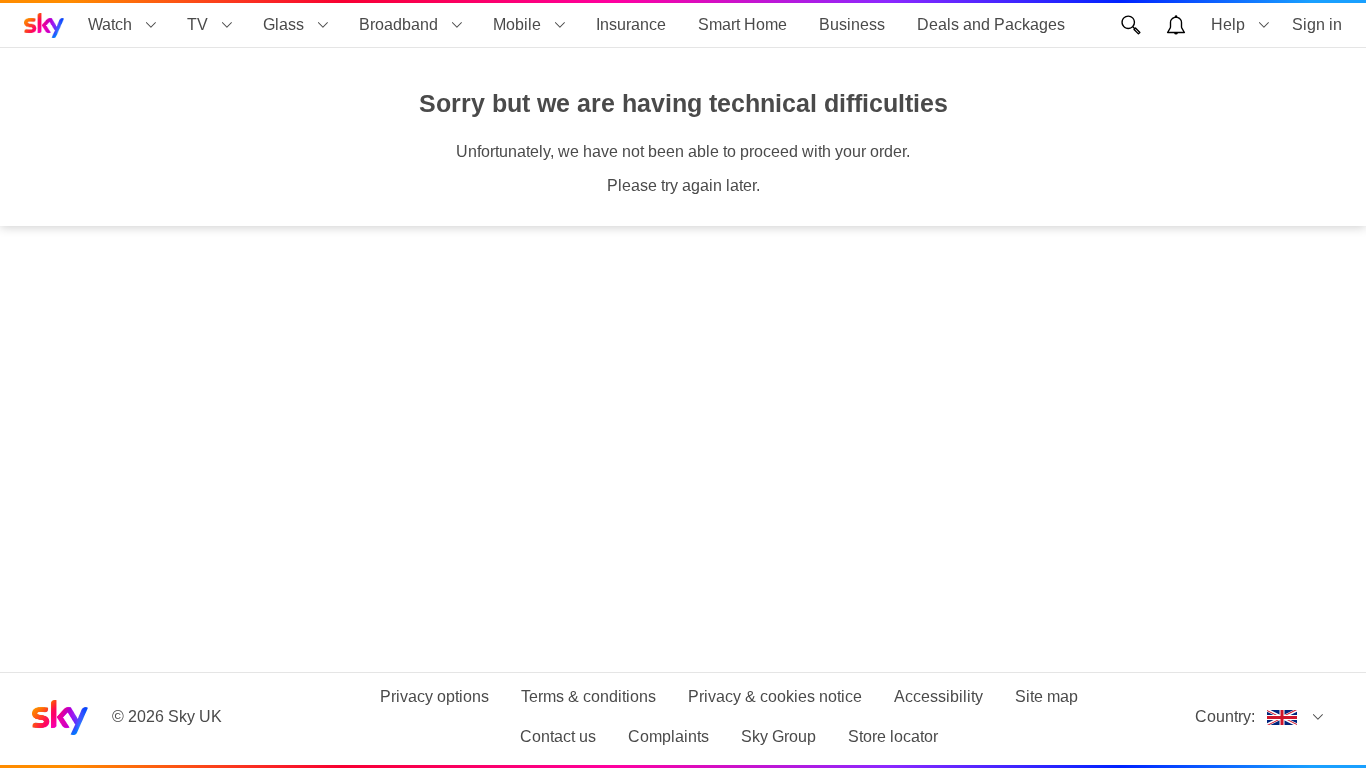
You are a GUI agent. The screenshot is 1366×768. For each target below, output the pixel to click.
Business (852, 24)
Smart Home (742, 24)
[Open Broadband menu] (457, 25)
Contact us (558, 736)
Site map (1046, 696)
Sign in (1317, 24)
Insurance (631, 24)
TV (197, 24)
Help (1228, 24)
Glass (283, 24)
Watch (110, 24)
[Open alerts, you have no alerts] (1176, 25)
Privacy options (434, 696)
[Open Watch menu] (151, 25)
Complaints (668, 736)
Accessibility (938, 696)
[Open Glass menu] (323, 25)
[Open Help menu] (1264, 25)
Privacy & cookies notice (775, 696)
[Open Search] (1131, 25)
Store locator (893, 736)
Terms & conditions (588, 696)
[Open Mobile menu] (560, 25)
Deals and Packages (991, 24)
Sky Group (778, 736)
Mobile (517, 24)
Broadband (398, 24)
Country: (1225, 716)
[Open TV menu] (227, 25)
